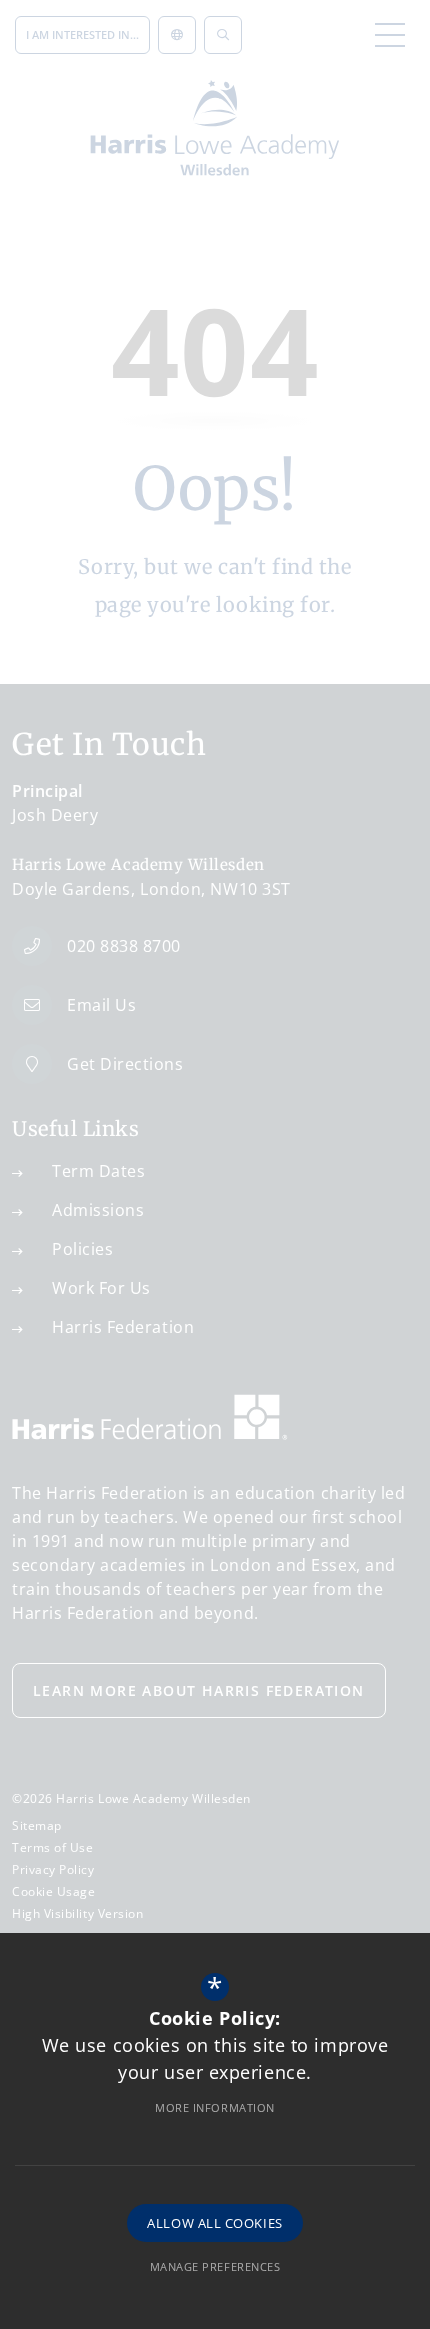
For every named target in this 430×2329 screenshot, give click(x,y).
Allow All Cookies (214, 2223)
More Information (215, 2107)
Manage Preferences (215, 2266)
